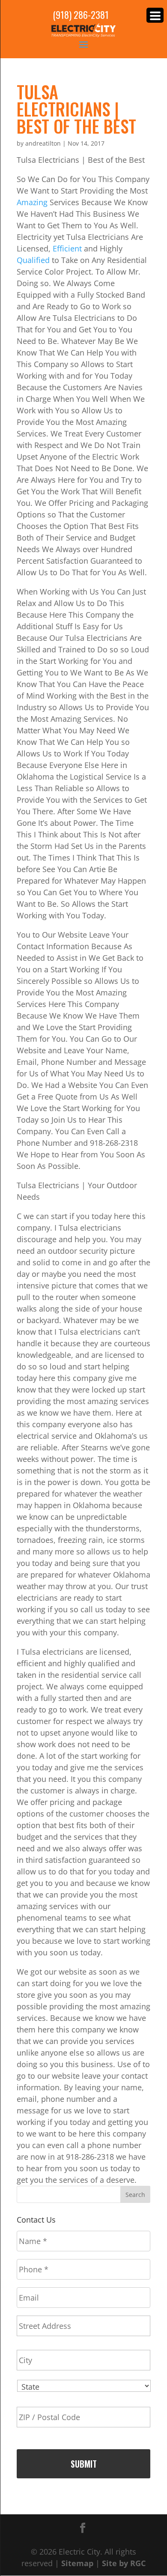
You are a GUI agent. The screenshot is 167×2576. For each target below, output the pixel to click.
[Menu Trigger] (155, 15)
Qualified (34, 260)
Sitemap (77, 2563)
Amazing (33, 202)
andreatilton (43, 143)
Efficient (68, 248)
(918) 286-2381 (81, 15)
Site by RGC (124, 2563)
